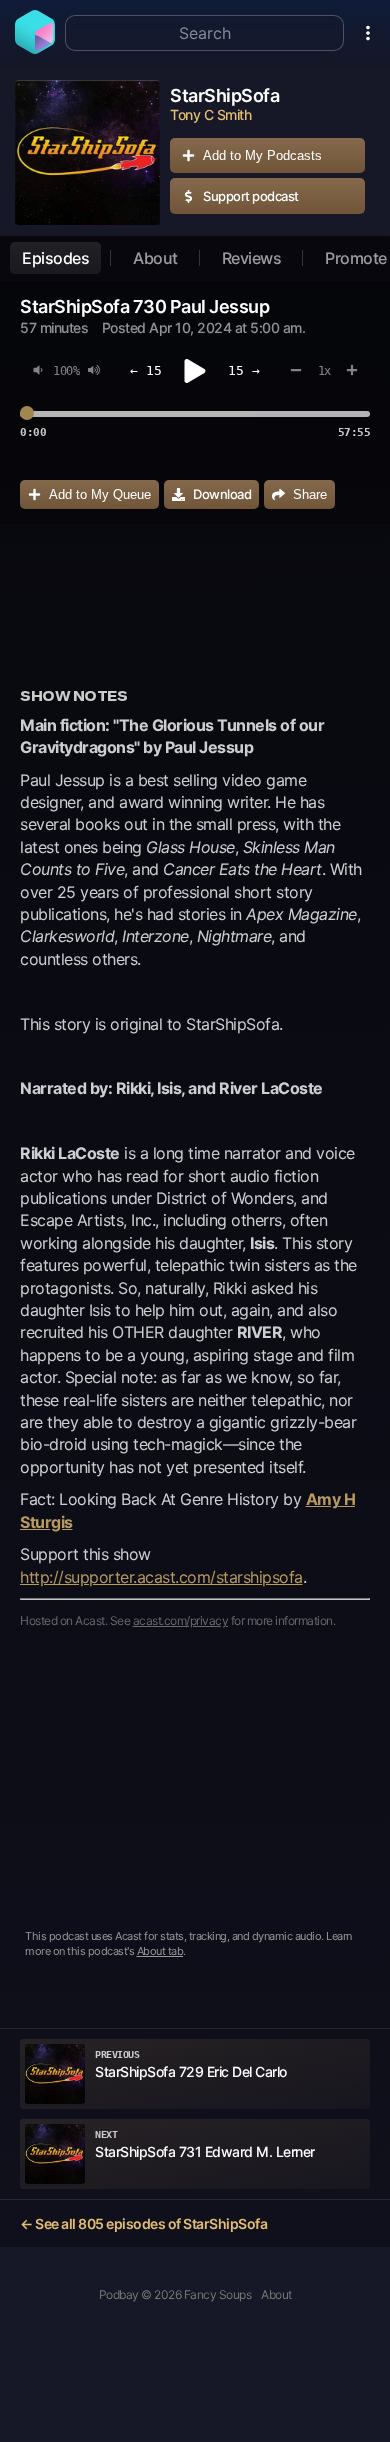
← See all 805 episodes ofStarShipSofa (143, 2223)
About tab (160, 1951)
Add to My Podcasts (262, 155)
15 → (244, 370)
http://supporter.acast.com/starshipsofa (161, 1577)
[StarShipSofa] (87, 152)
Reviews (252, 258)
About (155, 258)
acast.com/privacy (181, 1620)
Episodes (55, 258)
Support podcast (251, 196)
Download (222, 494)
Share (310, 494)
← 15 (146, 370)
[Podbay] (35, 48)
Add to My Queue (100, 494)
